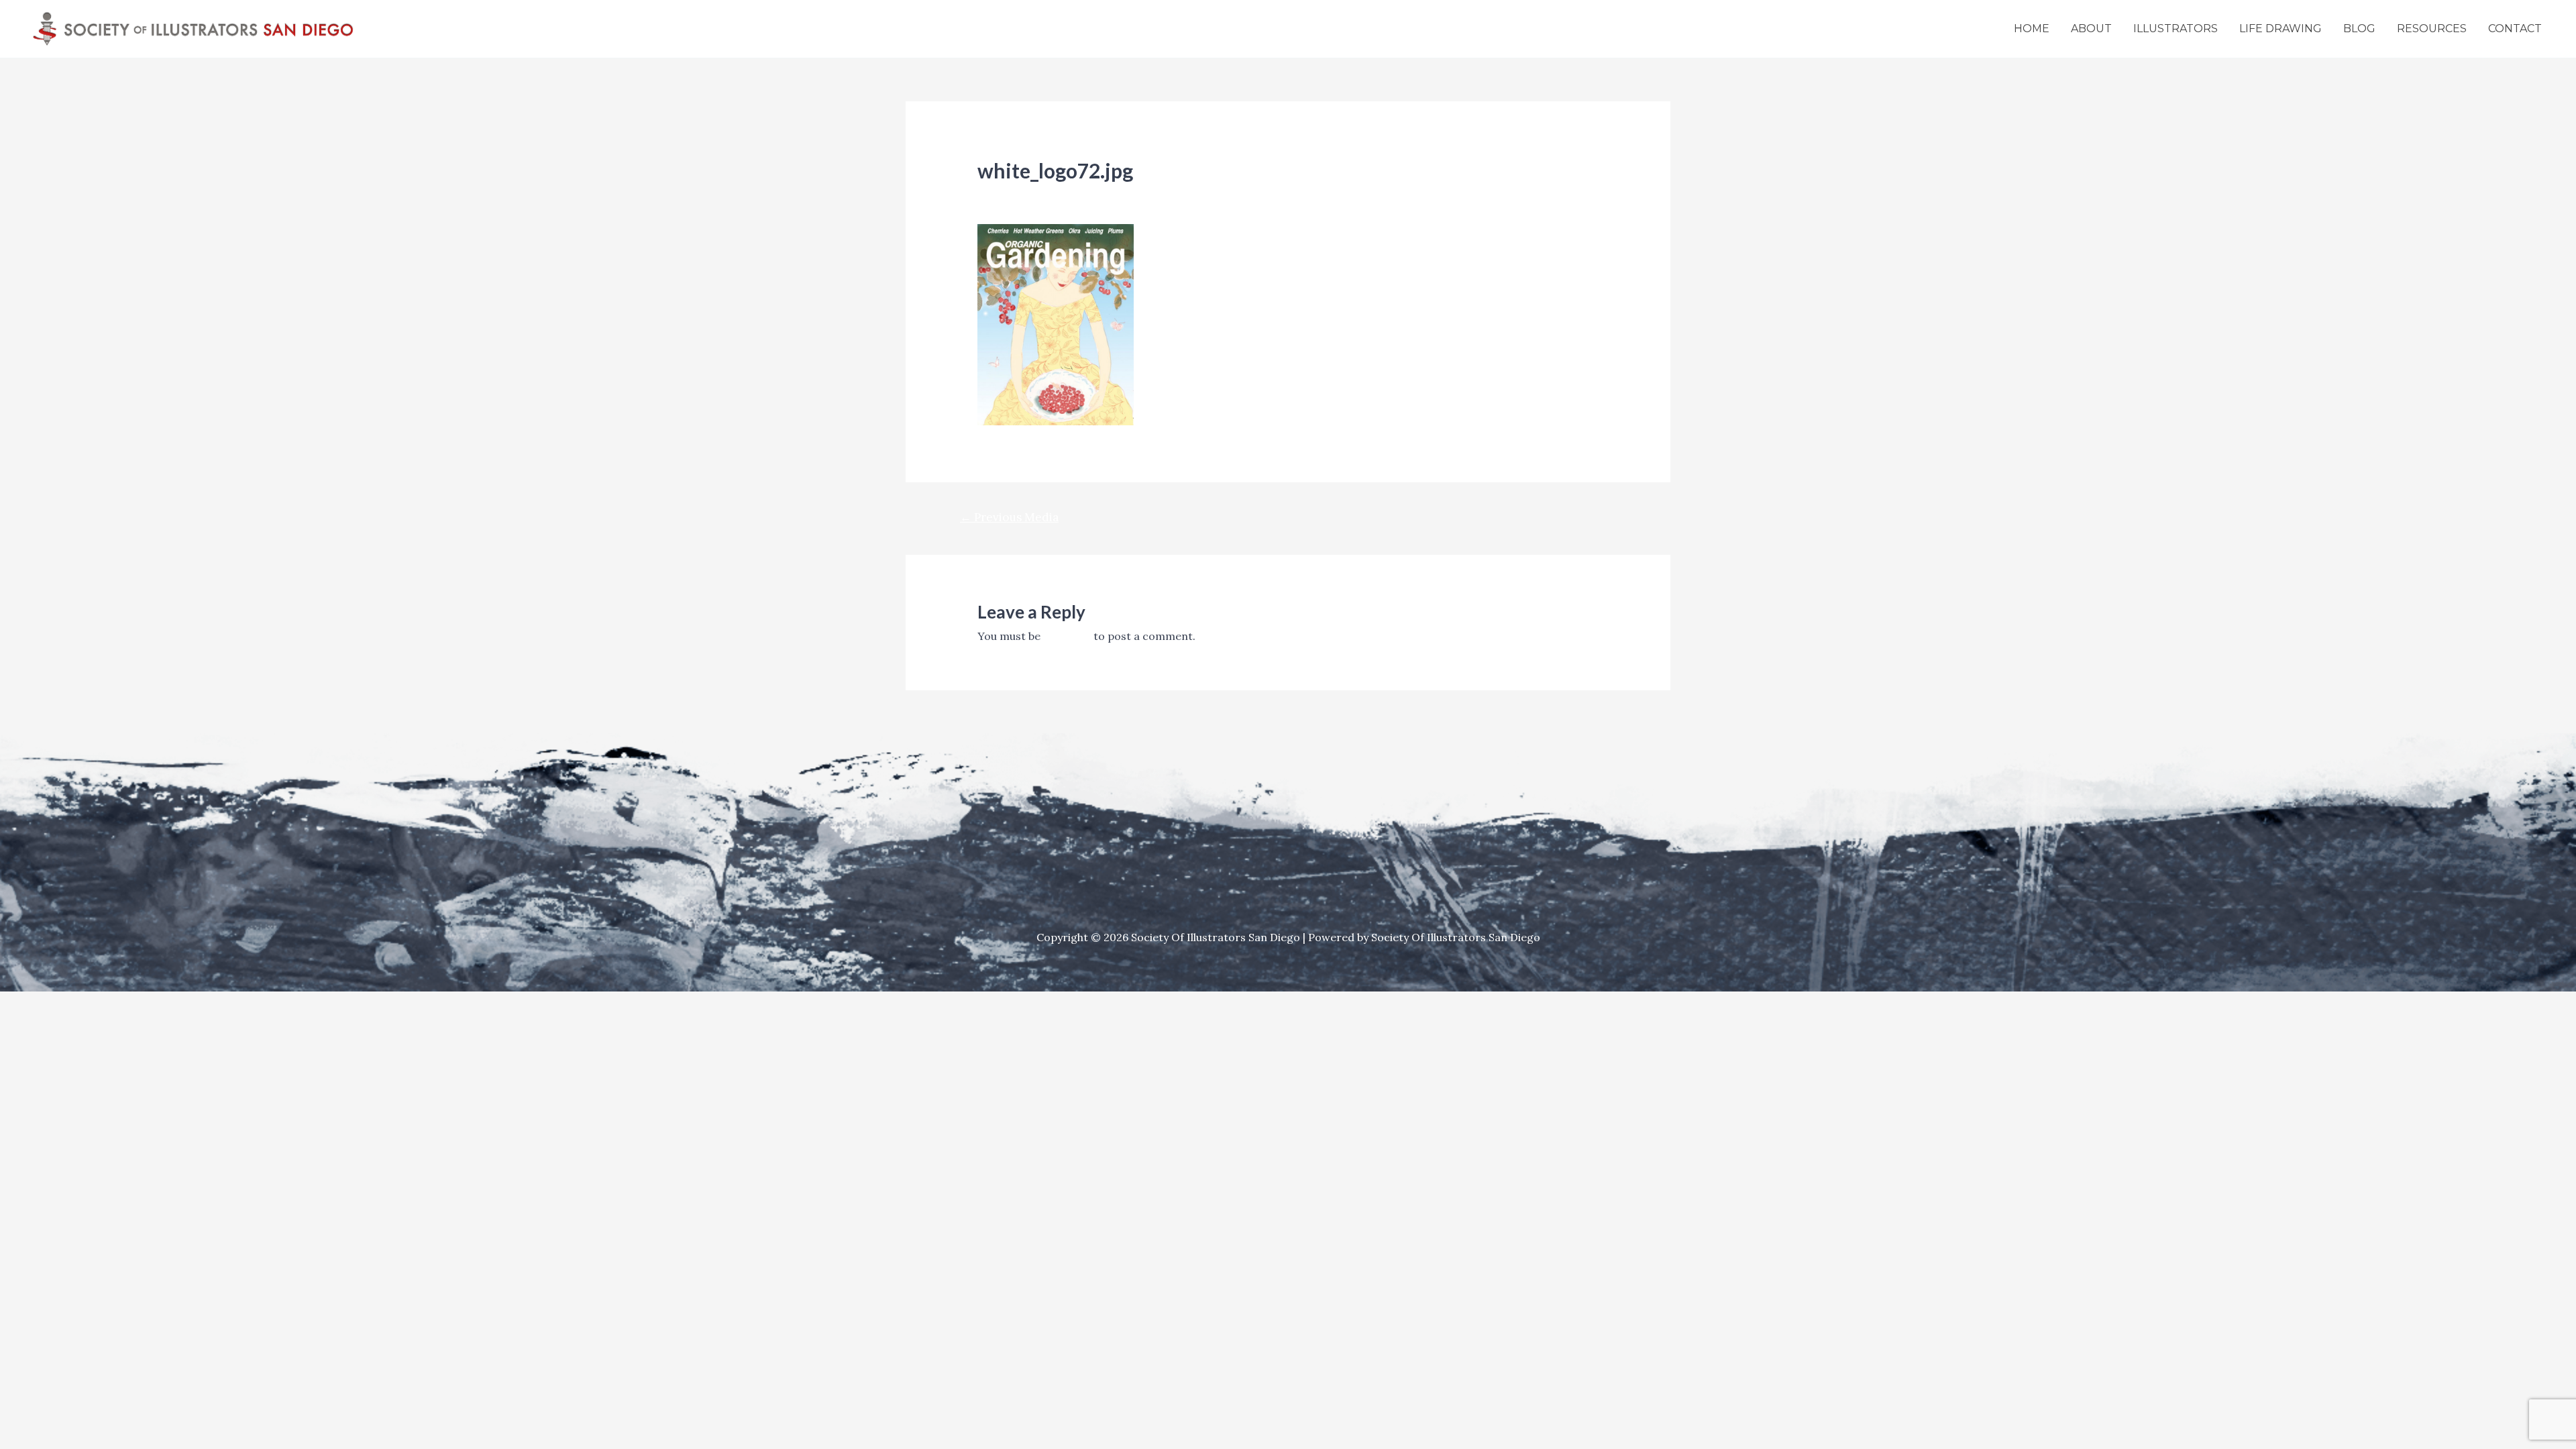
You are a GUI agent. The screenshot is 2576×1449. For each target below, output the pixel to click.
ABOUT (2091, 29)
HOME (2032, 29)
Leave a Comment (1024, 194)
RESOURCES (2432, 29)
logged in (1067, 636)
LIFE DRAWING (2280, 29)
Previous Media (1009, 517)
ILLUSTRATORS (2176, 29)
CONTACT (2515, 29)
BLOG (2359, 29)
